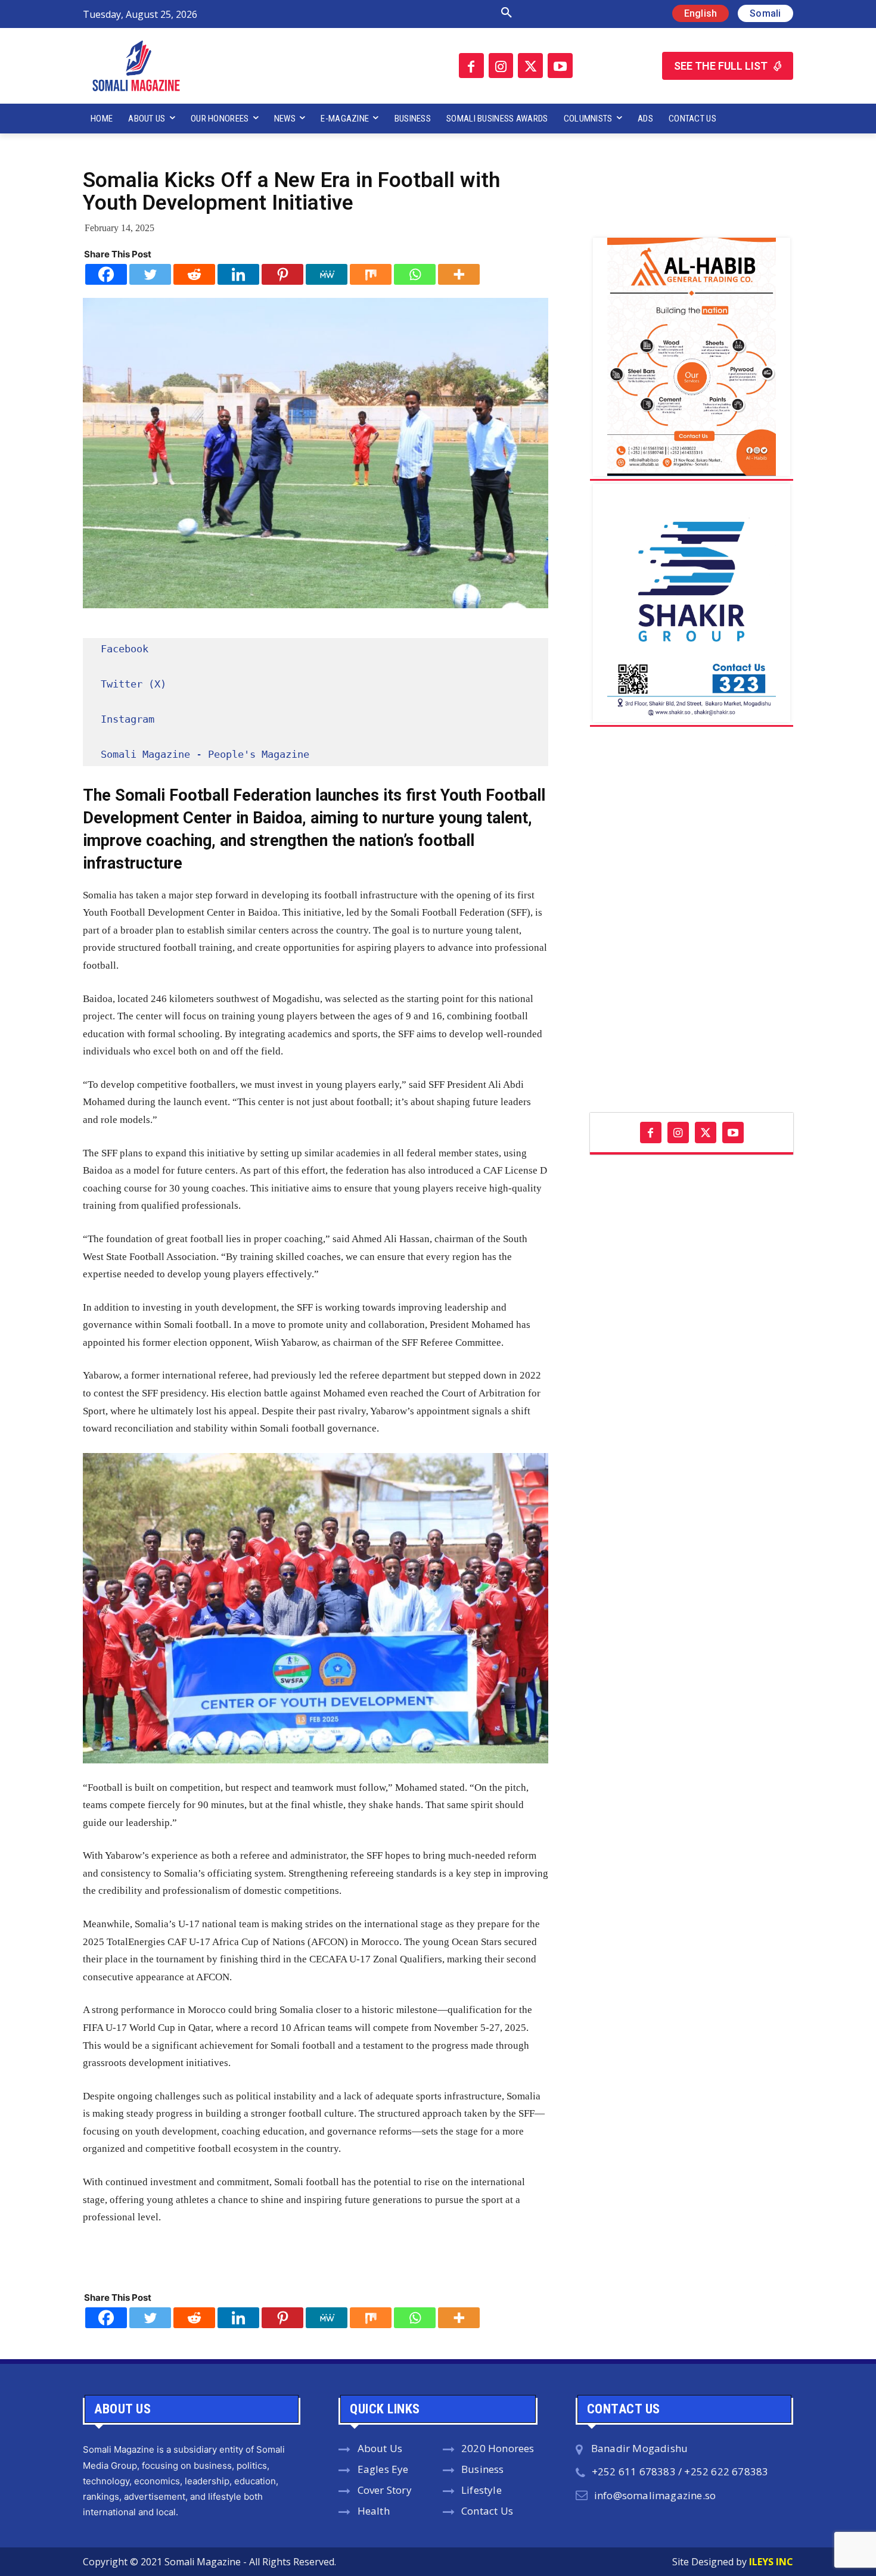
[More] (459, 274)
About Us (380, 2448)
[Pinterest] (282, 274)
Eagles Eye (383, 2469)
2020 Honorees (498, 2448)
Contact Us (487, 2511)
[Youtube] (560, 66)
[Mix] (371, 274)
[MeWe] (327, 274)
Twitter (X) (133, 684)
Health (374, 2511)
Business (483, 2469)
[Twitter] (530, 66)
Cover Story (385, 2490)
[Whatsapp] (415, 274)
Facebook (125, 649)
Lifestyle (482, 2490)
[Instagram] (501, 66)
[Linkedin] (238, 274)
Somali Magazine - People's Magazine (205, 754)
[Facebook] (471, 66)
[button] (380, 13)
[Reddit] (194, 274)
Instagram (128, 719)
